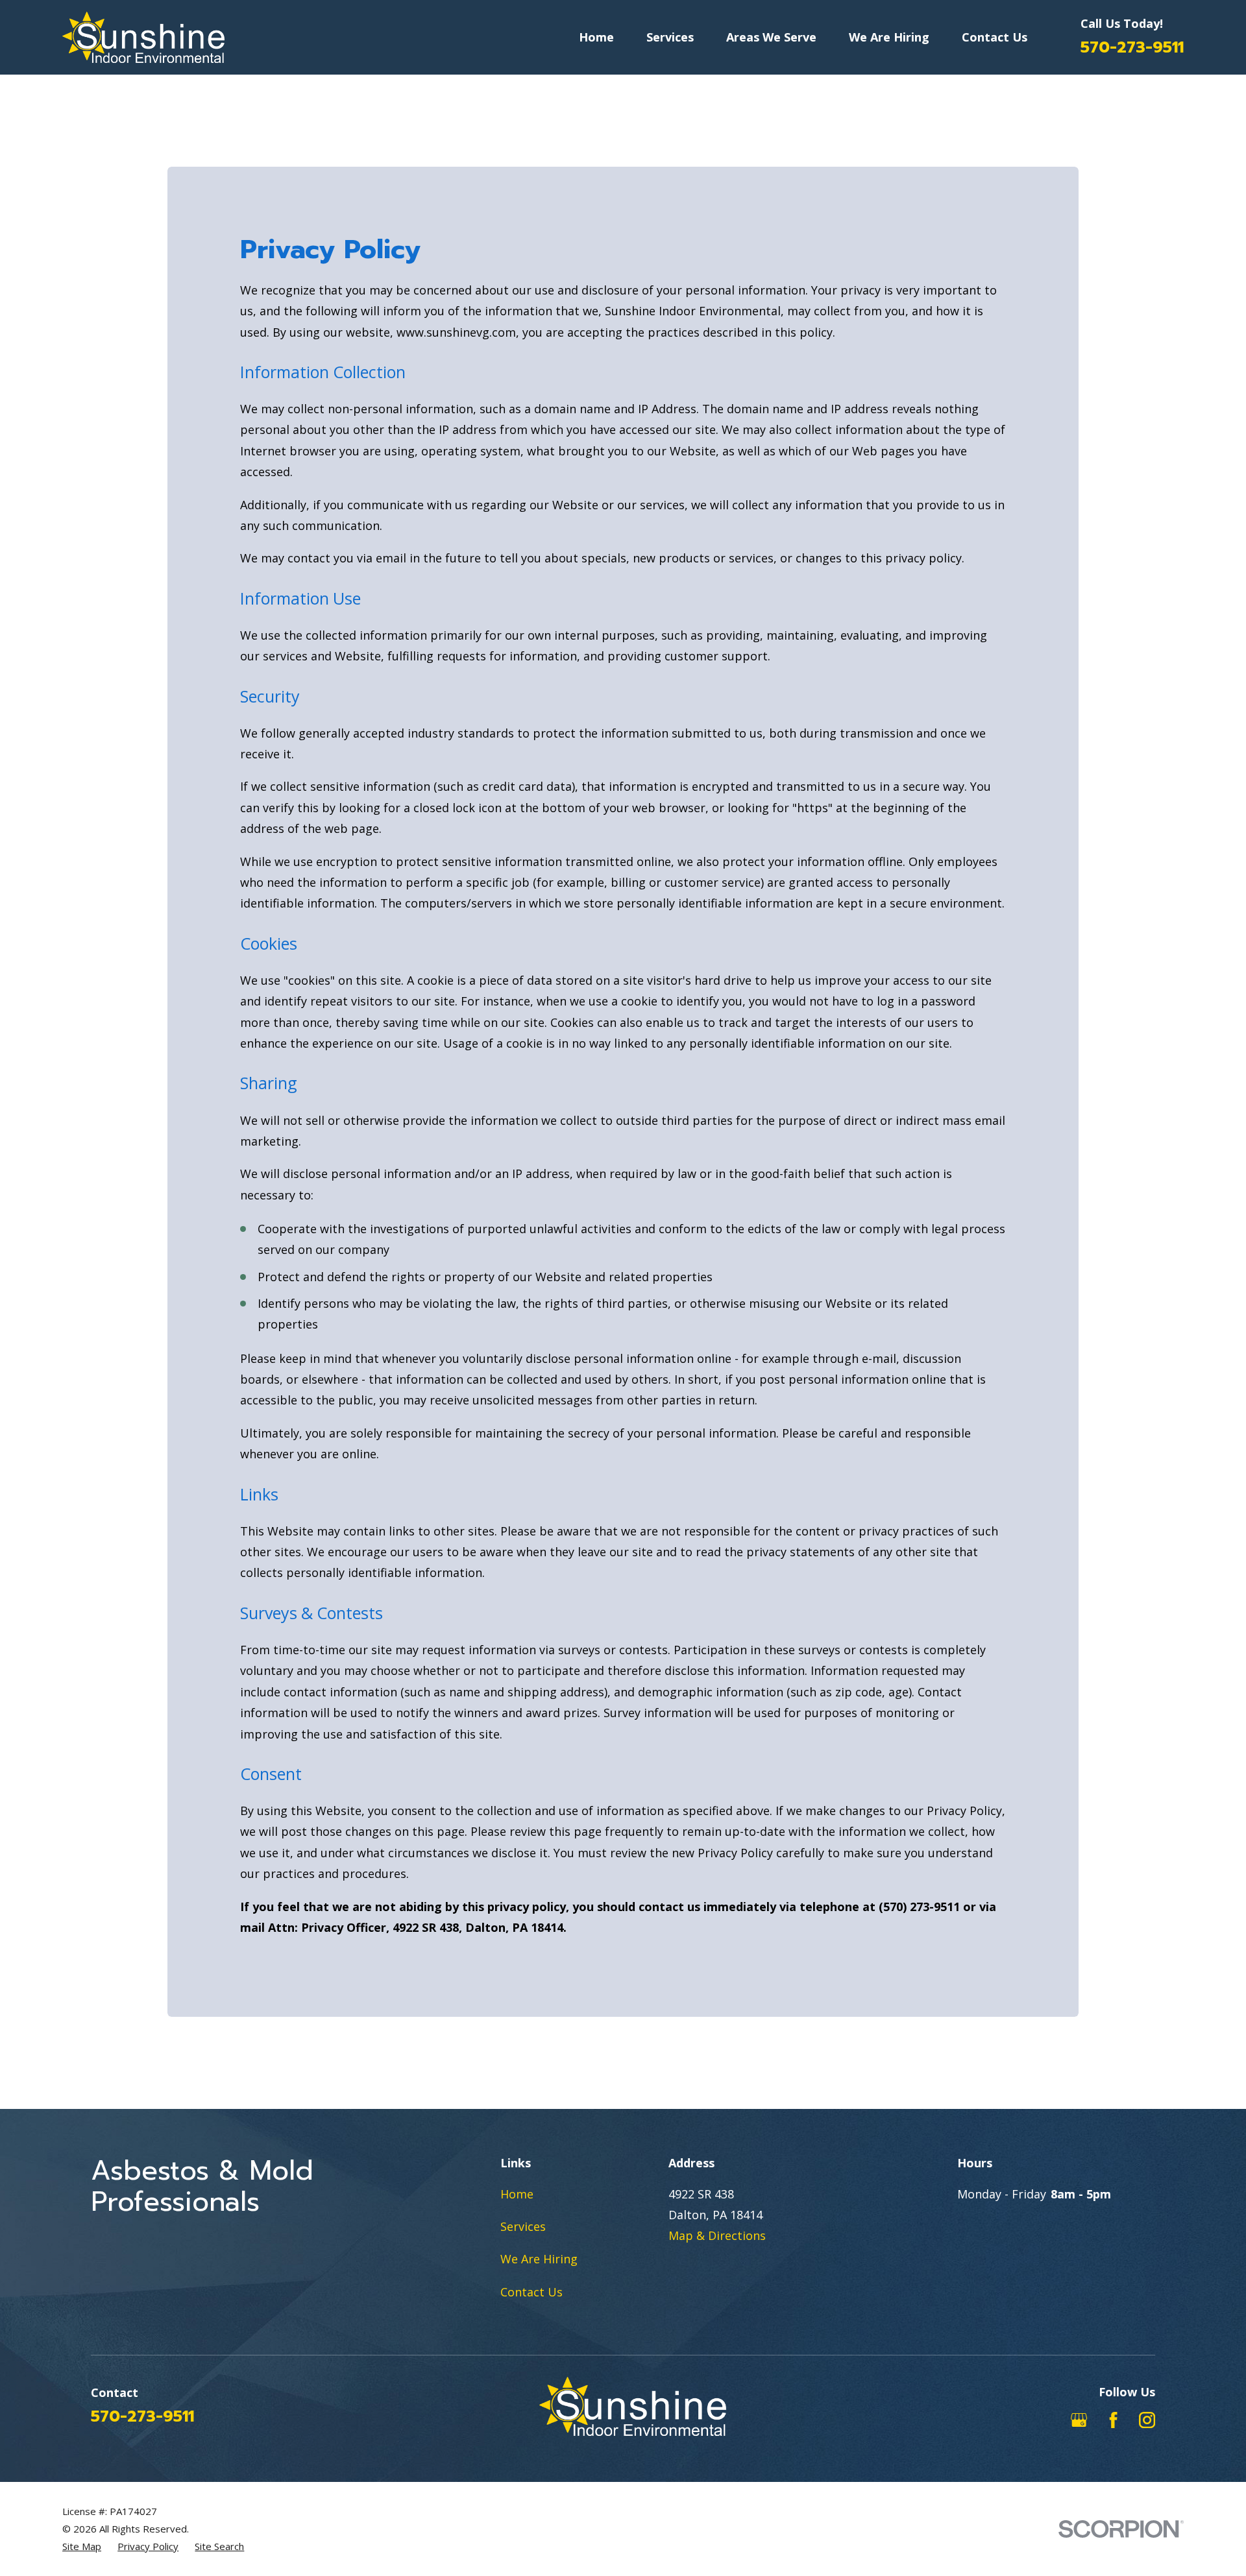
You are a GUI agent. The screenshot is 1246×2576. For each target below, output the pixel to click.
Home (517, 2194)
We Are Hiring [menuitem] (889, 37)
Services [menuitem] (670, 37)
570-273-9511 (1132, 47)
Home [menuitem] (596, 37)
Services (523, 2226)
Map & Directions (717, 2235)
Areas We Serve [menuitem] (771, 37)
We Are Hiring (539, 2259)
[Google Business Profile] (1079, 2420)
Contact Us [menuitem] (995, 37)
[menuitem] (82, 2546)
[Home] (143, 37)
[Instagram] (1147, 2420)
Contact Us (531, 2292)
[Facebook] (1113, 2420)
